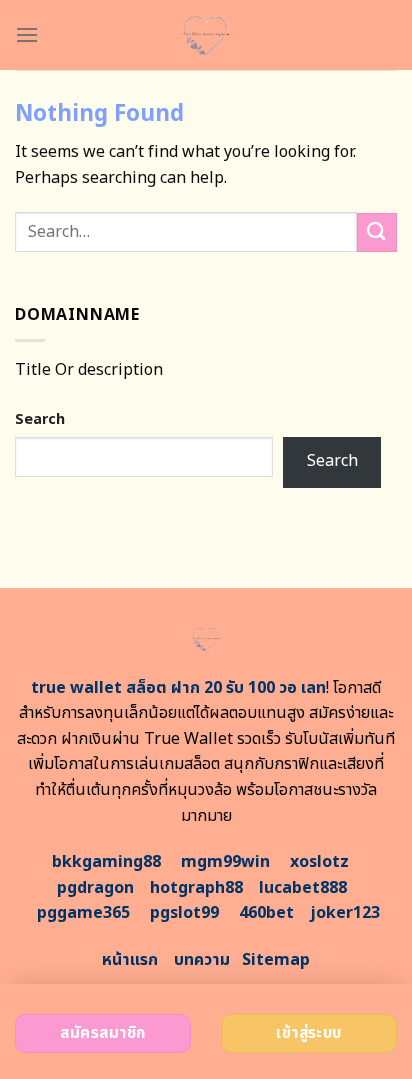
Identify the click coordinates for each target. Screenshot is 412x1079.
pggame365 (83, 913)
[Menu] (27, 34)
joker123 (345, 913)
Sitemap (276, 960)
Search (40, 419)
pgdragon (95, 888)
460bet (266, 913)
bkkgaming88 (106, 862)
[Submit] (377, 232)
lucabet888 (303, 888)
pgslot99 (184, 913)
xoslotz (319, 862)
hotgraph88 (196, 888)
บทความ (202, 960)
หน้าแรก (130, 960)
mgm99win (225, 862)
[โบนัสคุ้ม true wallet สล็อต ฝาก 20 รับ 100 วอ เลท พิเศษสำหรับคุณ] (206, 35)
